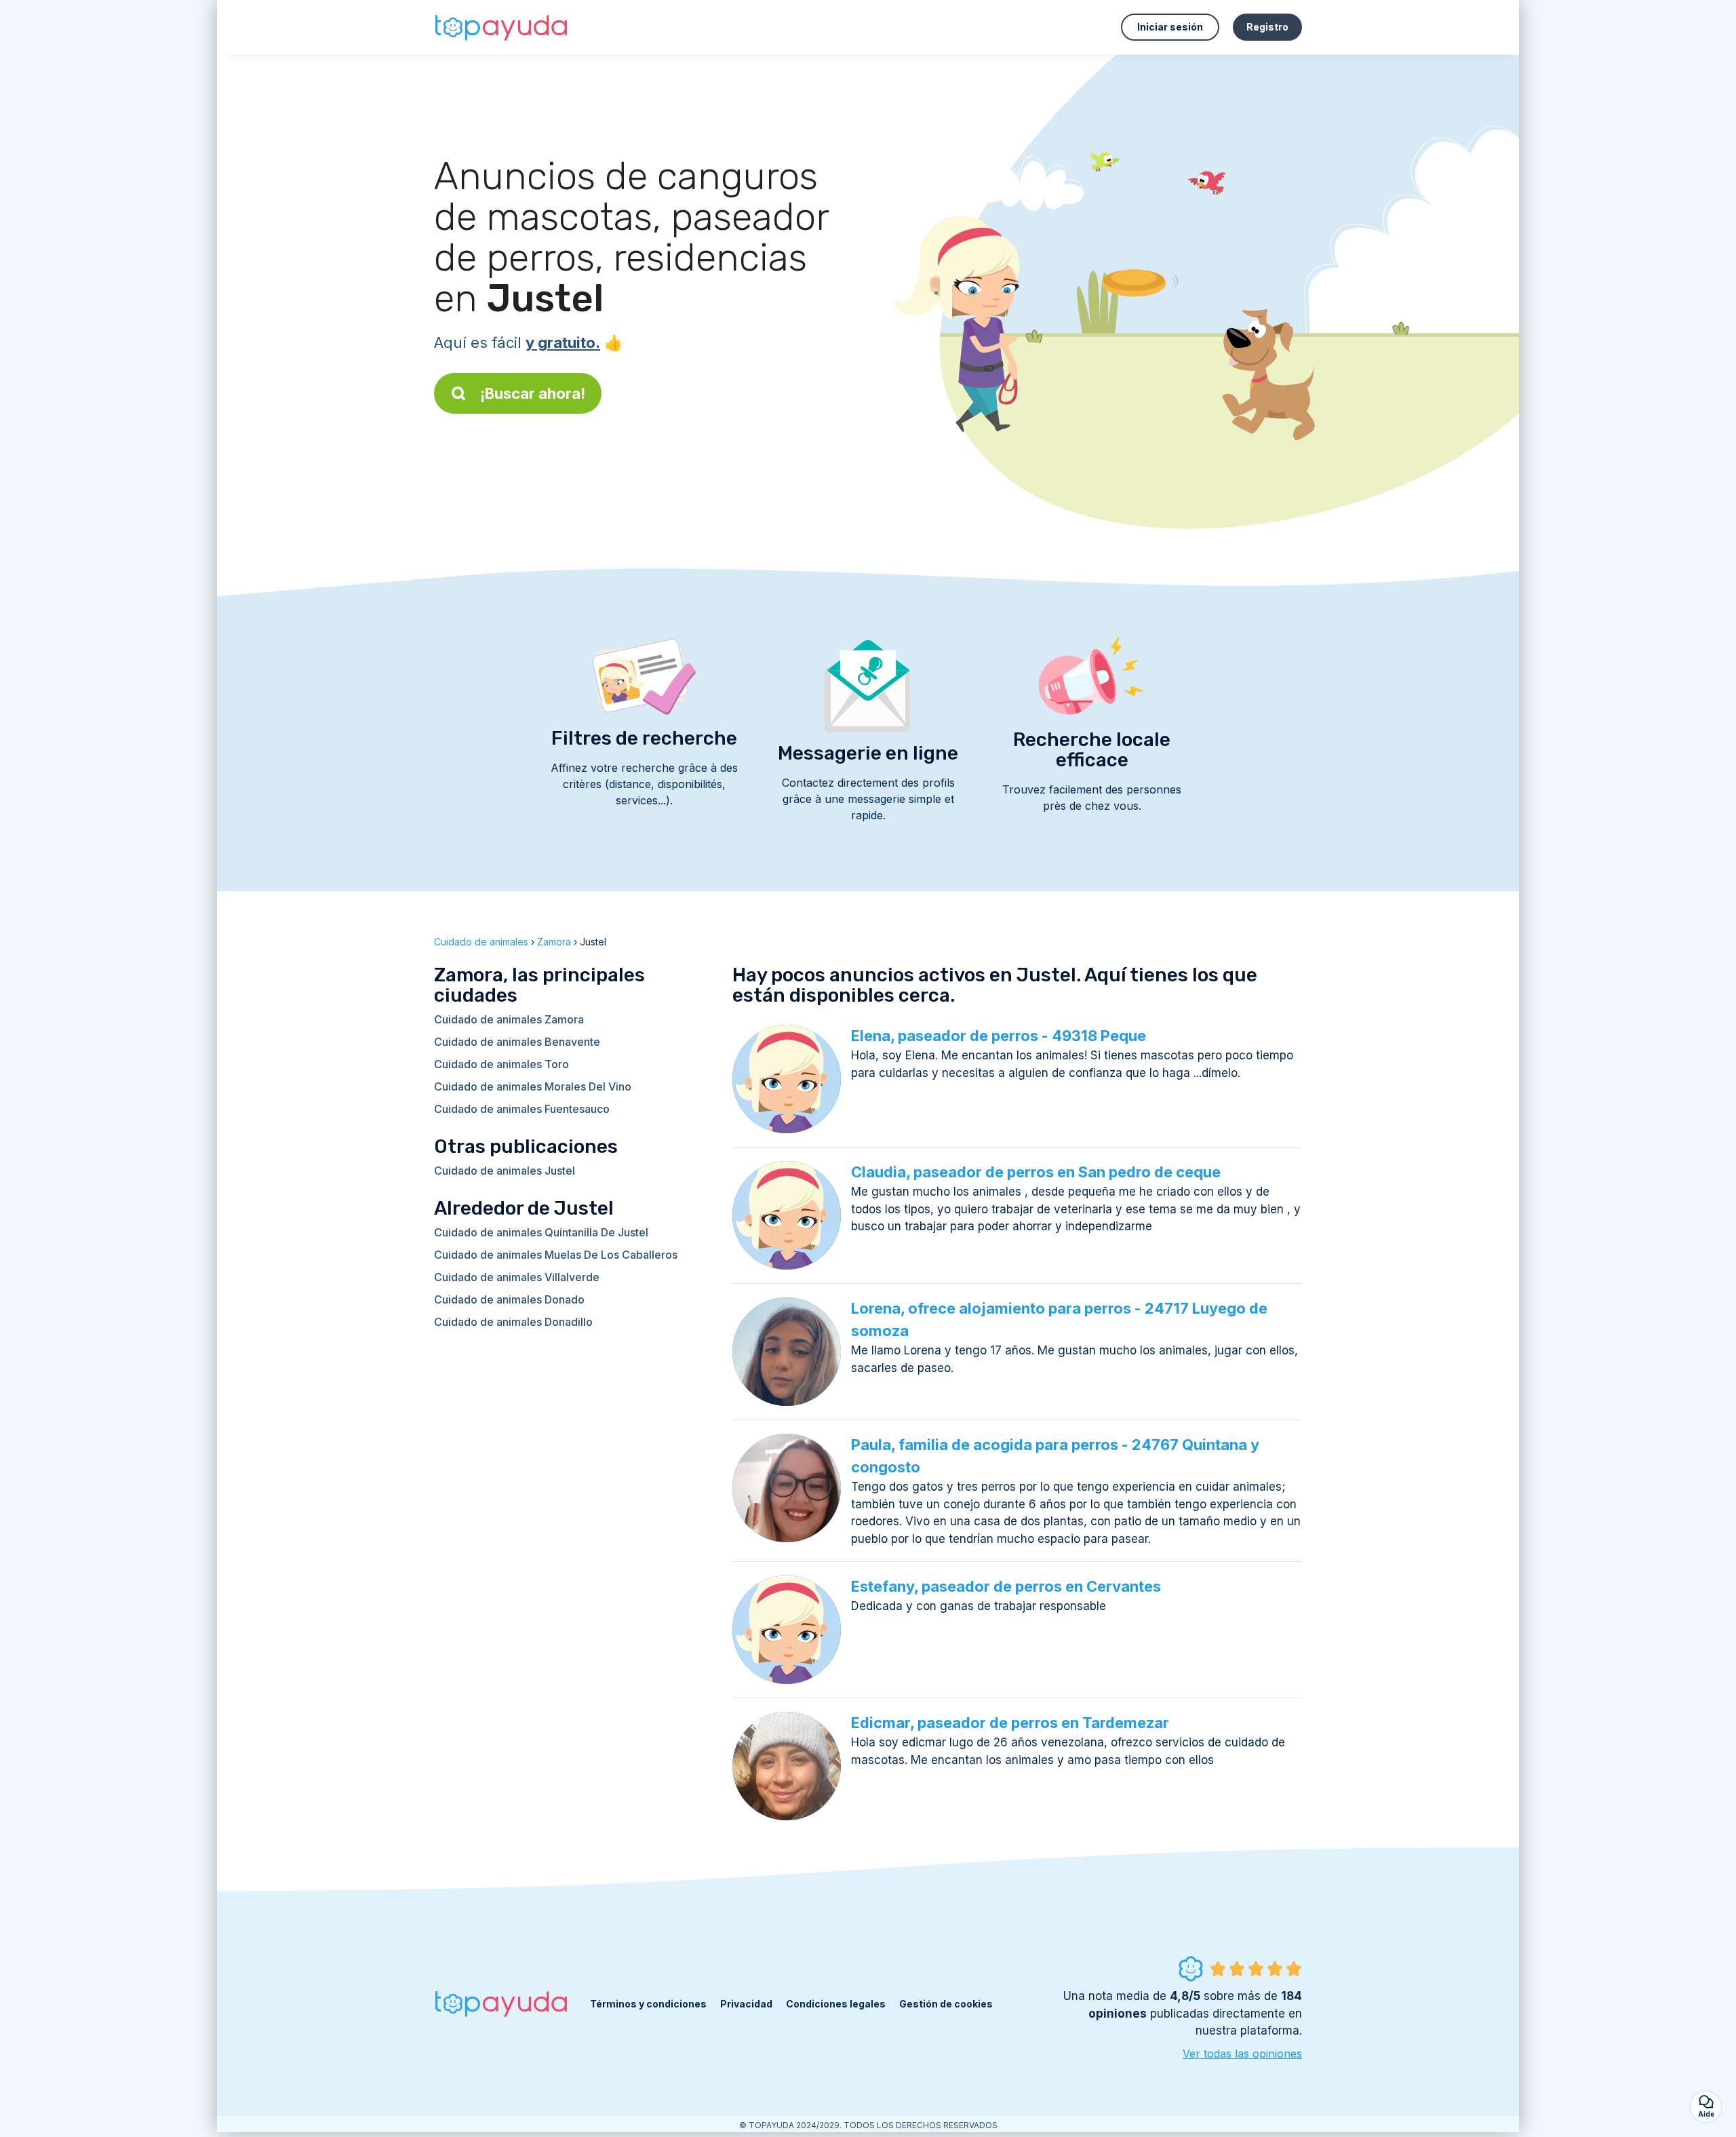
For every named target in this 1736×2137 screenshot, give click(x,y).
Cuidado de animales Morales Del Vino (533, 1086)
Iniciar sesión (1170, 27)
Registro (1267, 27)
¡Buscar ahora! (533, 393)
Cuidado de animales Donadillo (513, 1322)
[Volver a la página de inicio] (502, 27)
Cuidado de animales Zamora (509, 1019)
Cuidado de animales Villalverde (517, 1277)
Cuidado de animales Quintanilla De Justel (541, 1232)
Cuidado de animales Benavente (517, 1042)
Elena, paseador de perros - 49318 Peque (999, 1036)
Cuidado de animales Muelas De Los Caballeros (556, 1255)
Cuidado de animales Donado (509, 1299)
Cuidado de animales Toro (501, 1064)
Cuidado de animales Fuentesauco (522, 1109)
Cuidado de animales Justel (505, 1171)
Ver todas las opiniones (1242, 2054)
